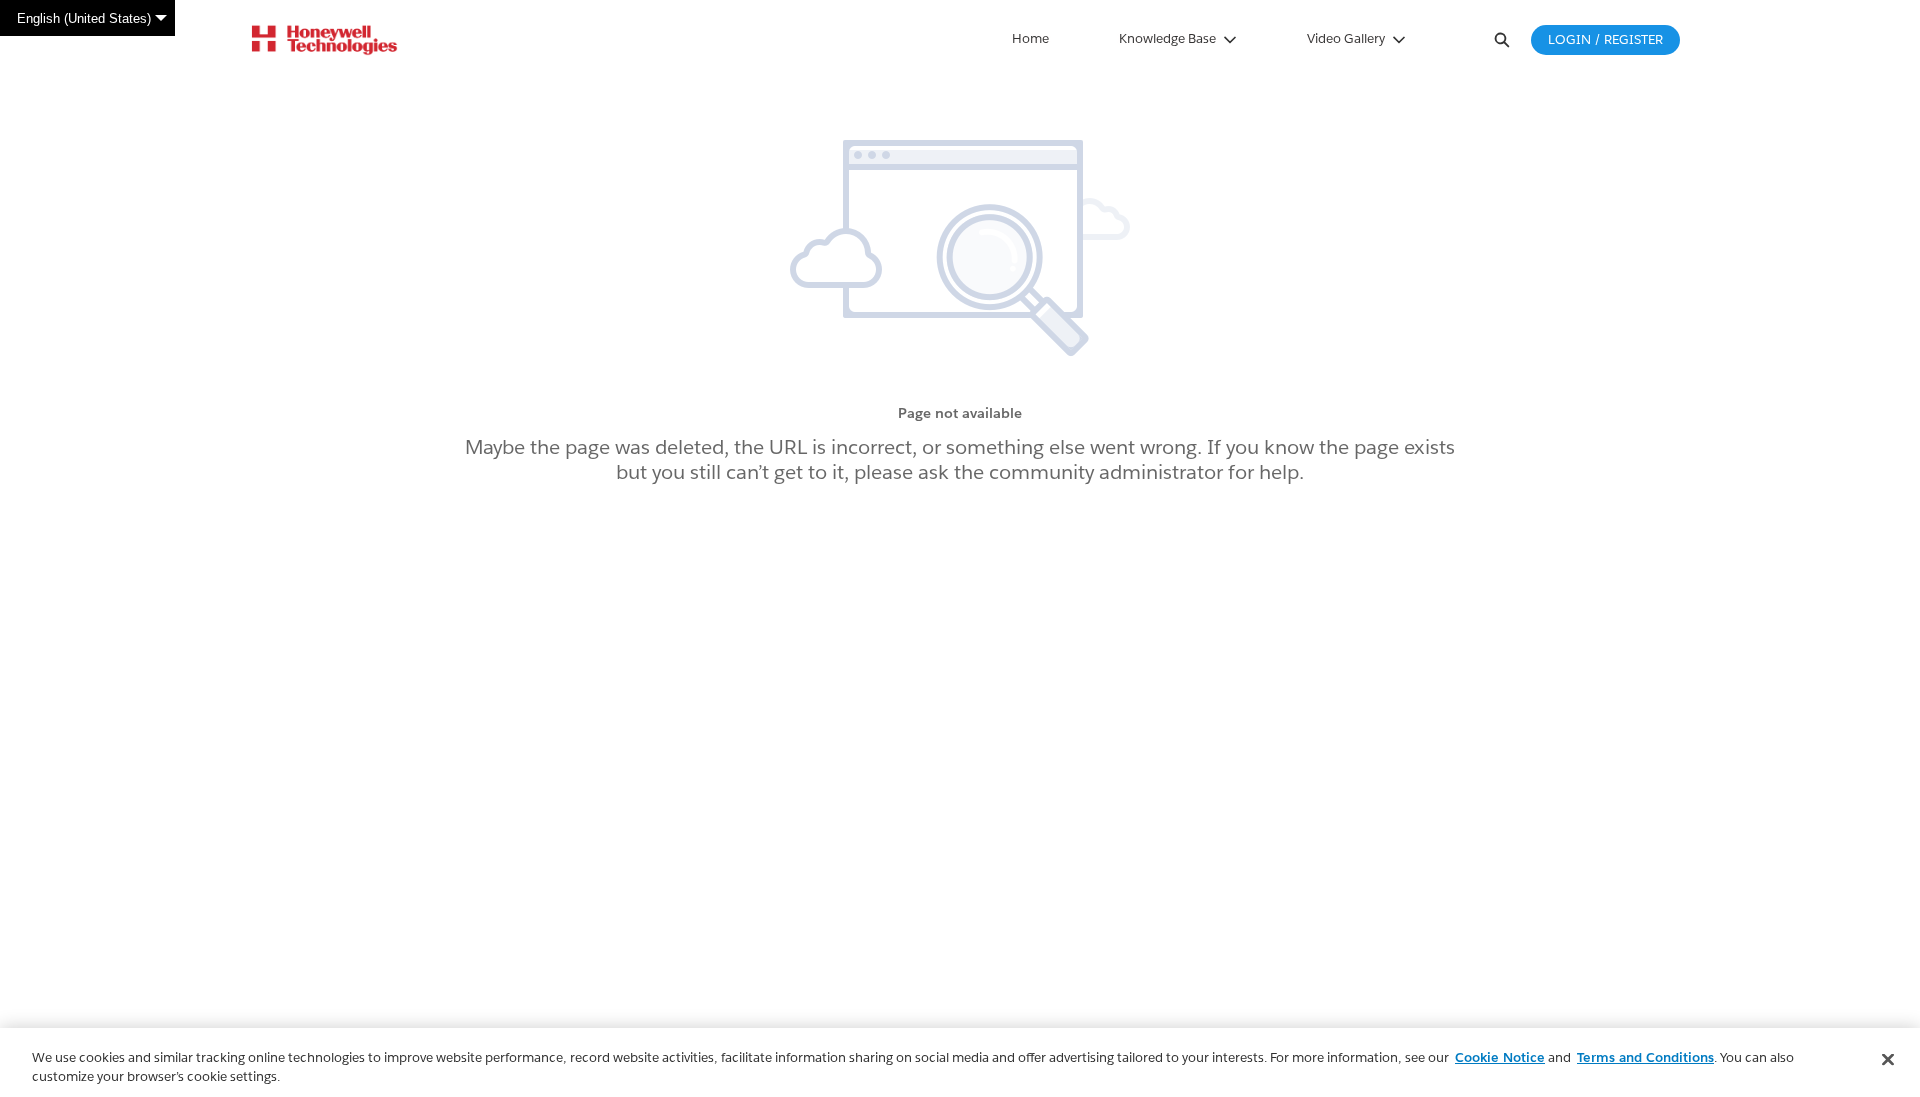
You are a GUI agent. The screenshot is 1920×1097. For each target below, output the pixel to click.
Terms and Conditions (1645, 1057)
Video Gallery (1346, 38)
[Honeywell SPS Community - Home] (324, 40)
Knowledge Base (1167, 38)
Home (1030, 38)
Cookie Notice (1500, 1057)
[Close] (1888, 1060)
